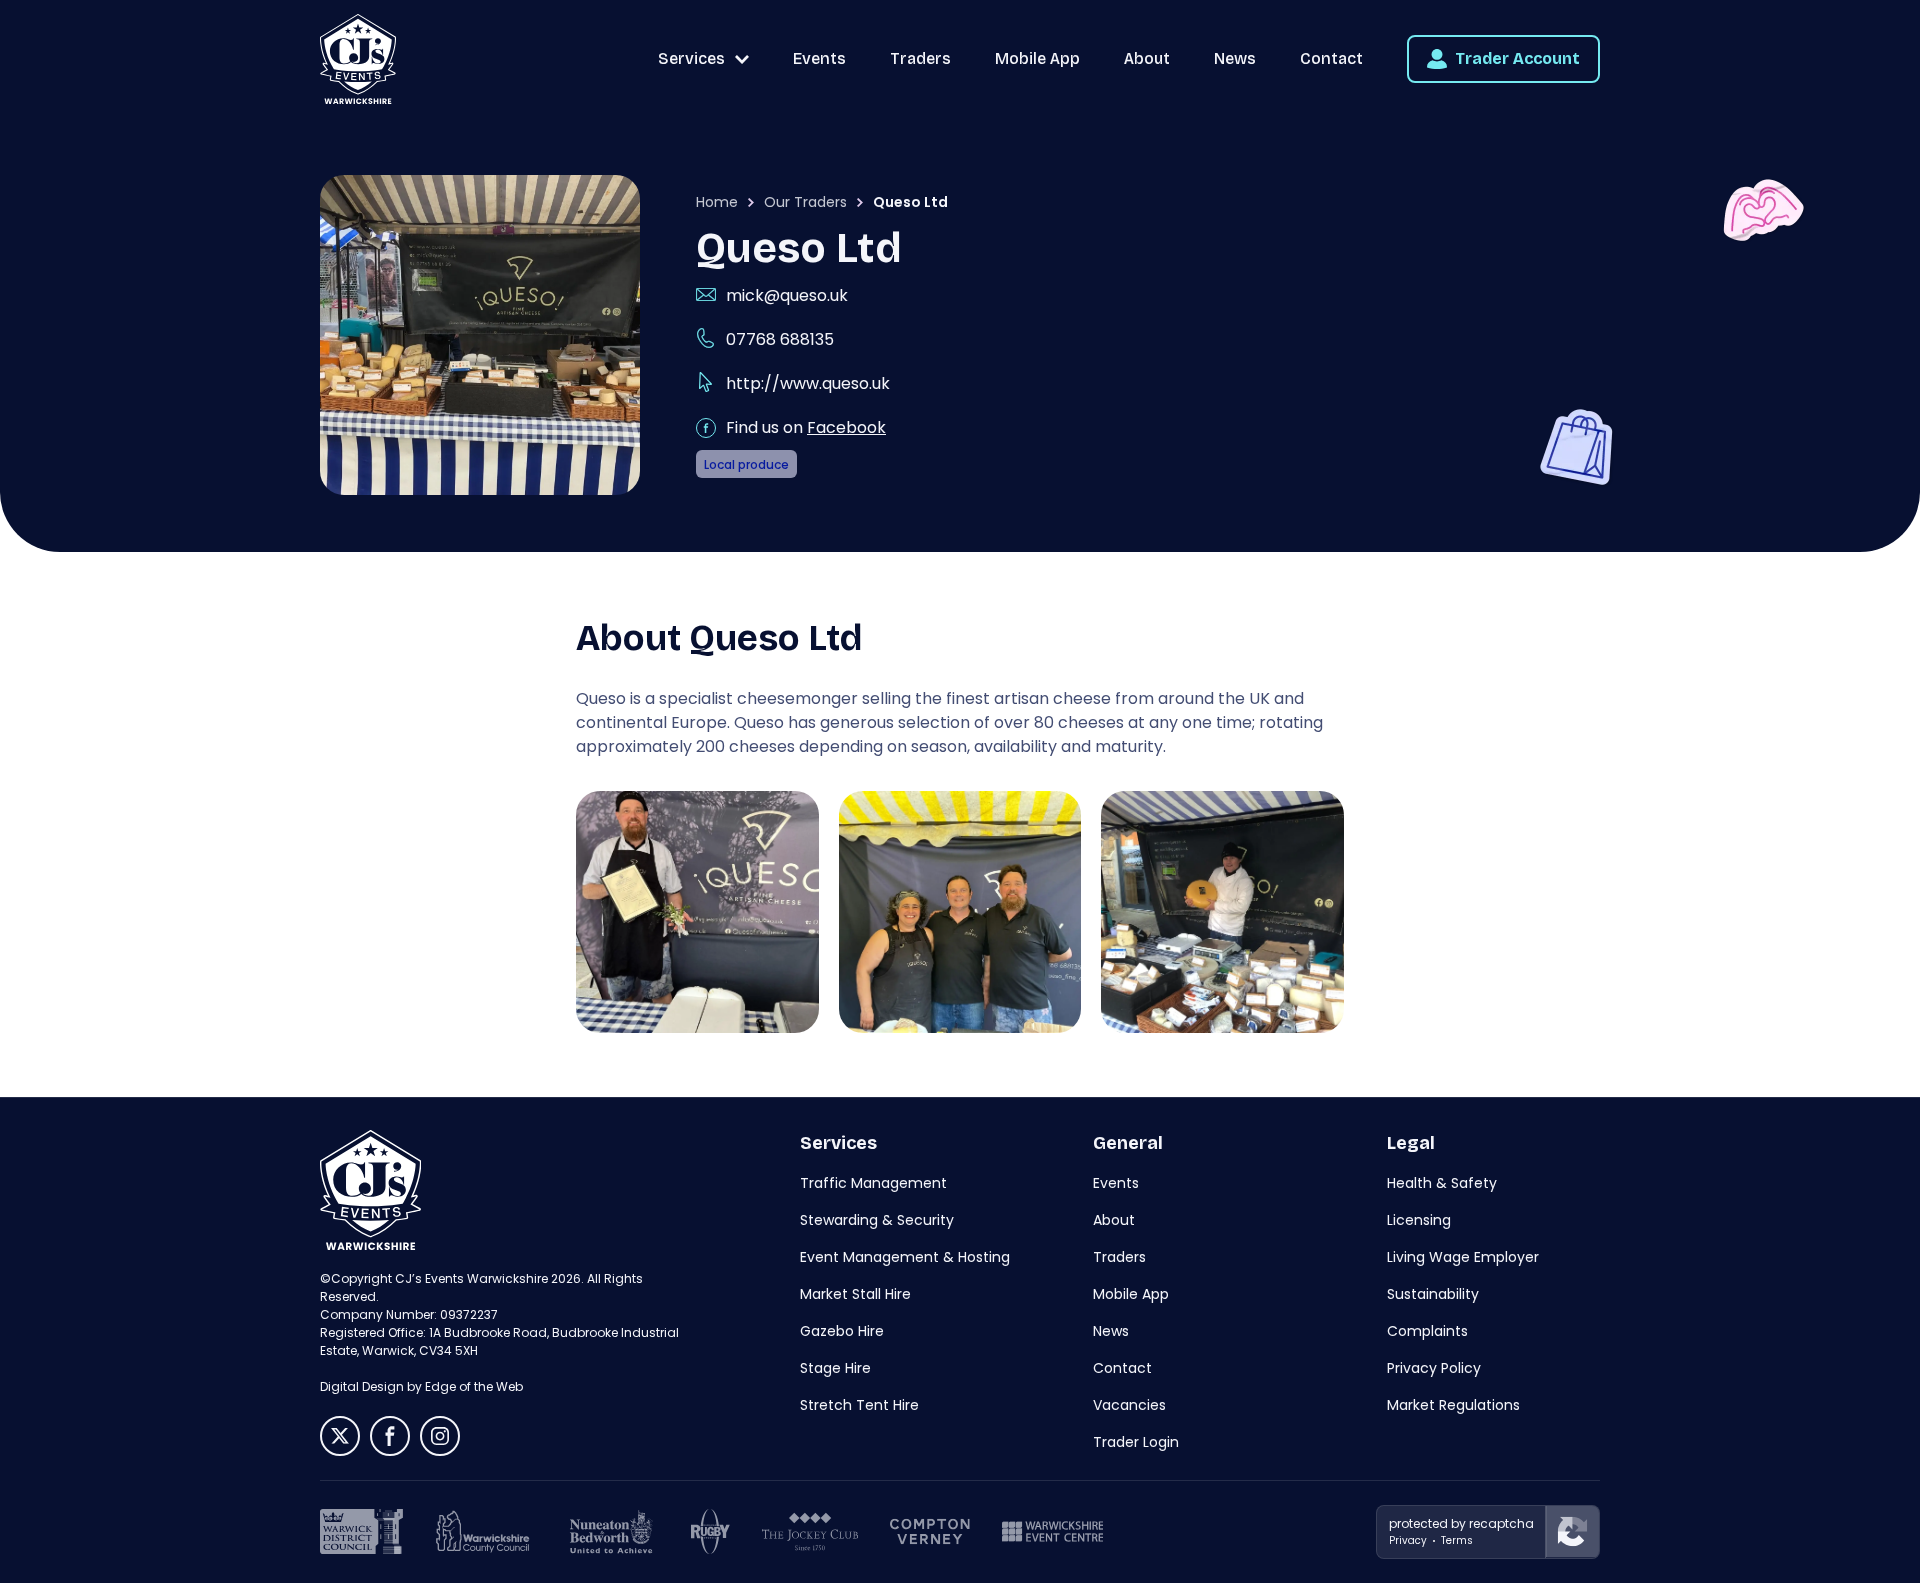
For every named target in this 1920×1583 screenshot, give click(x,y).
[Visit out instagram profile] (440, 1436)
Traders (920, 58)
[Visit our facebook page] (390, 1436)
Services (691, 58)
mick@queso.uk (787, 295)
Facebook (846, 427)
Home (717, 202)
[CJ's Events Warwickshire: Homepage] (358, 59)
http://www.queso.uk (808, 383)
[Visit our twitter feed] (340, 1436)
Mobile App (1037, 58)
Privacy (1408, 1540)
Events (819, 58)
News (1235, 58)
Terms (1457, 1540)
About (1147, 58)
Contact (1331, 58)
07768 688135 (780, 339)
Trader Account (1517, 58)
